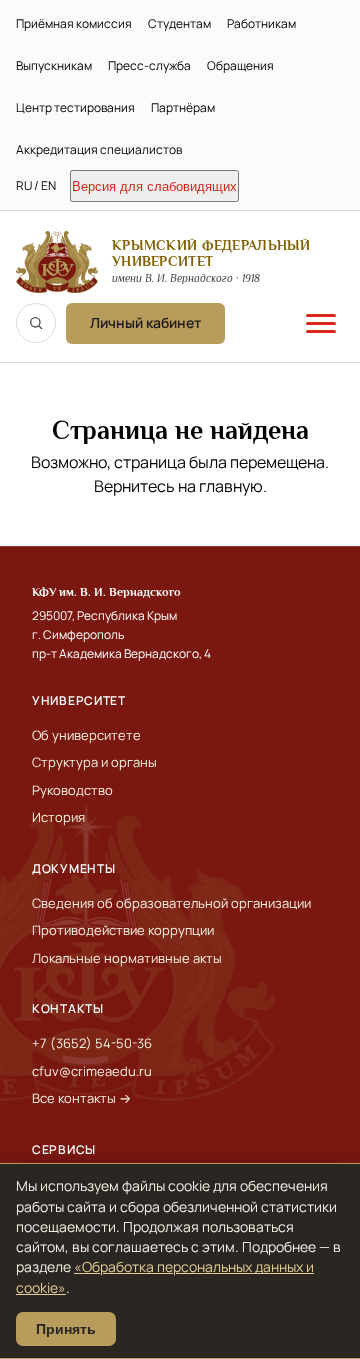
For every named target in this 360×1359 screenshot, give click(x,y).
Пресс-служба (149, 65)
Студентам (179, 23)
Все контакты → (81, 1098)
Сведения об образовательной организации (171, 903)
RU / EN (36, 185)
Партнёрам (183, 107)
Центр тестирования (75, 107)
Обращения (240, 65)
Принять (66, 1329)
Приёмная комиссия (74, 23)
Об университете (86, 735)
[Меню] (321, 323)
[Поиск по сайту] (36, 323)
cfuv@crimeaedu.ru (92, 1071)
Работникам (261, 23)
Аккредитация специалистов (99, 149)
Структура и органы (94, 762)
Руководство (72, 790)
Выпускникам (54, 65)
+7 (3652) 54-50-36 (92, 1043)
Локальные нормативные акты (127, 958)
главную (231, 486)
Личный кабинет (145, 322)
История (58, 817)
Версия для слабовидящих (154, 186)
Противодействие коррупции (123, 930)
